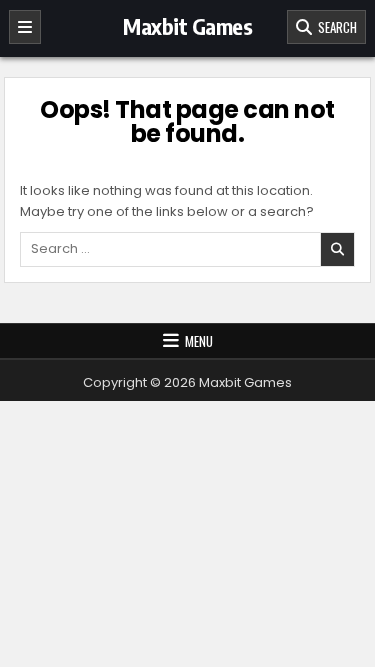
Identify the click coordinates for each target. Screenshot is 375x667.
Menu (199, 341)
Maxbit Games (187, 26)
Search (334, 27)
